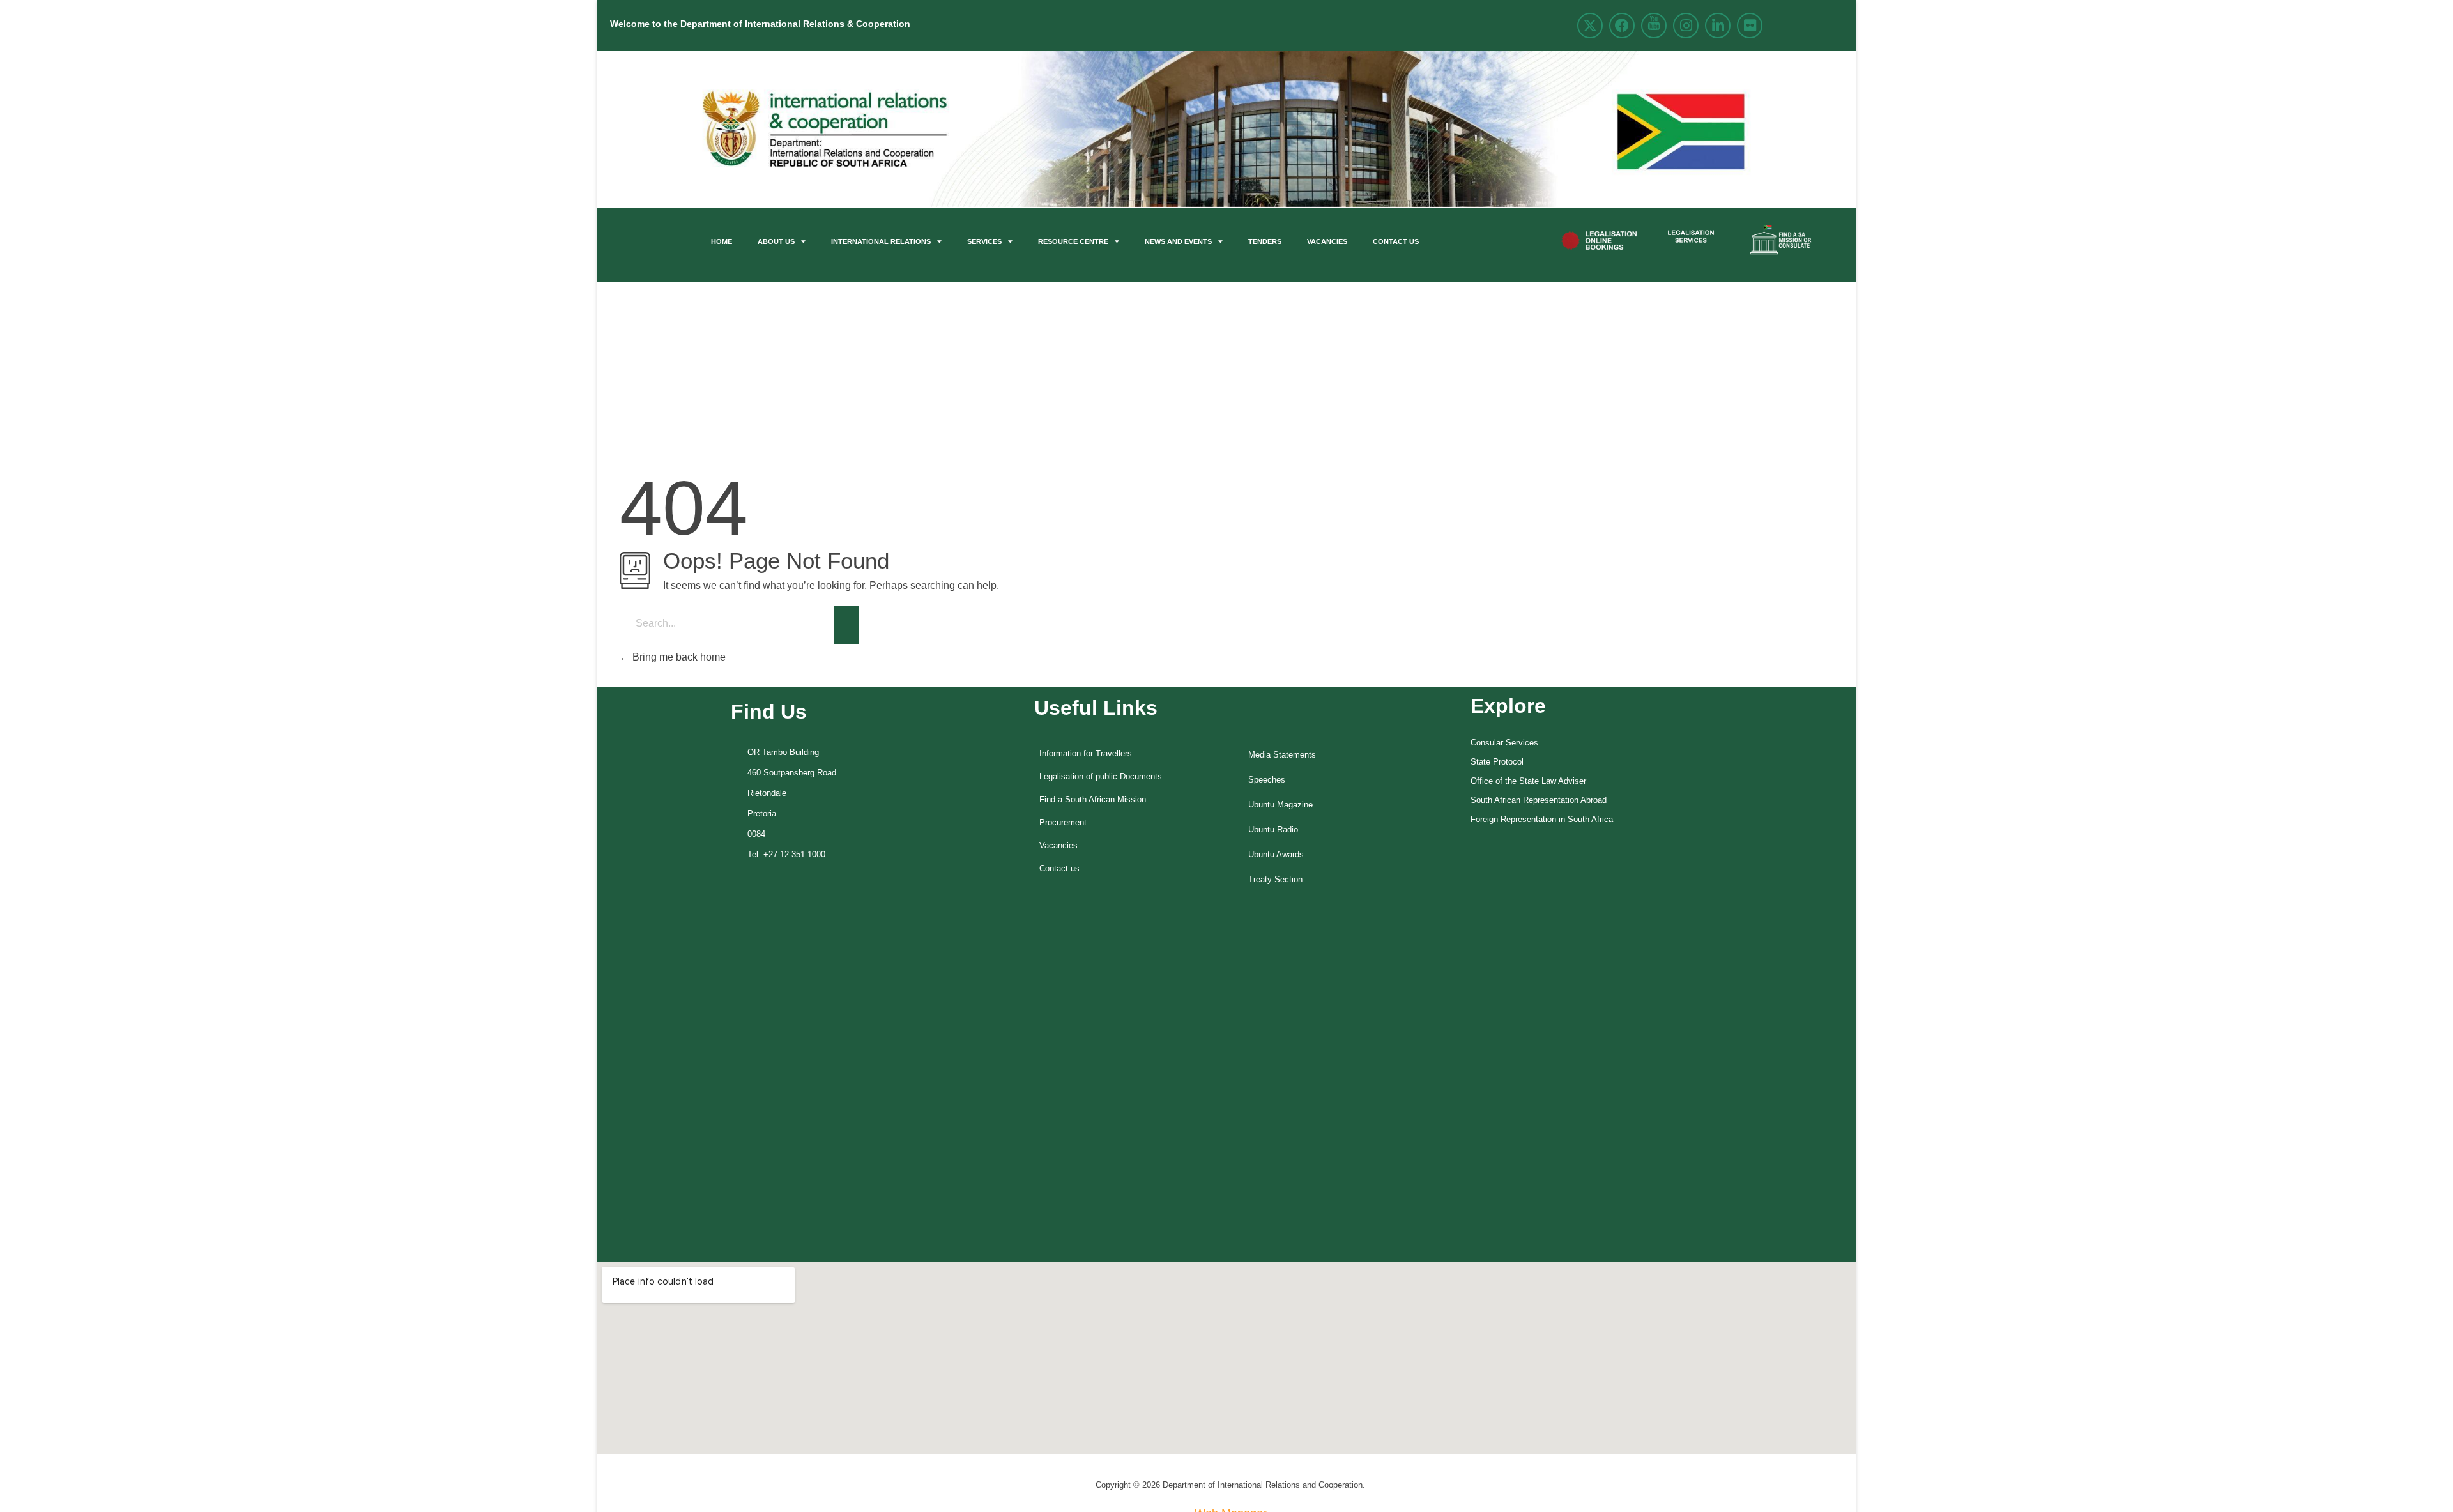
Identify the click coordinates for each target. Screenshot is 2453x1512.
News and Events (1178, 241)
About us (776, 241)
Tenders (1265, 241)
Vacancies (1327, 241)
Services (984, 241)
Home (722, 241)
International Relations (881, 241)
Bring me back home (678, 657)
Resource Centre (1073, 241)
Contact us (1396, 241)
